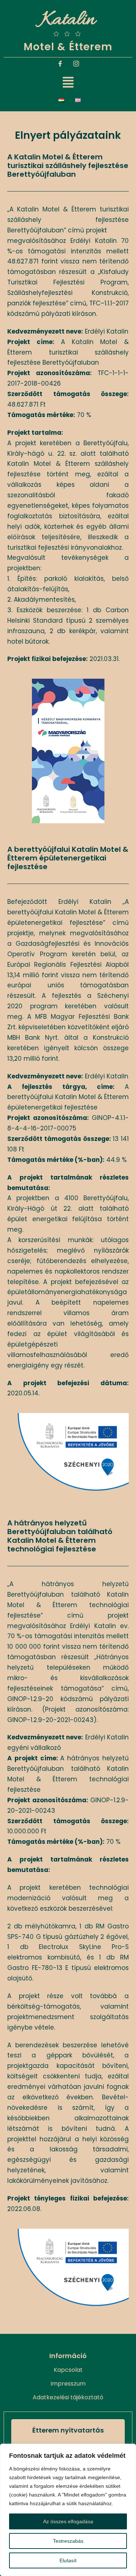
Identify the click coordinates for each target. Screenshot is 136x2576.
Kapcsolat (68, 2370)
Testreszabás (68, 2541)
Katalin (68, 20)
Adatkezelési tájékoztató (68, 2397)
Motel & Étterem (68, 47)
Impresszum (68, 2384)
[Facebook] (60, 65)
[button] (68, 83)
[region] (68, 2510)
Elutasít (68, 2560)
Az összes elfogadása (68, 2521)
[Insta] (76, 65)
